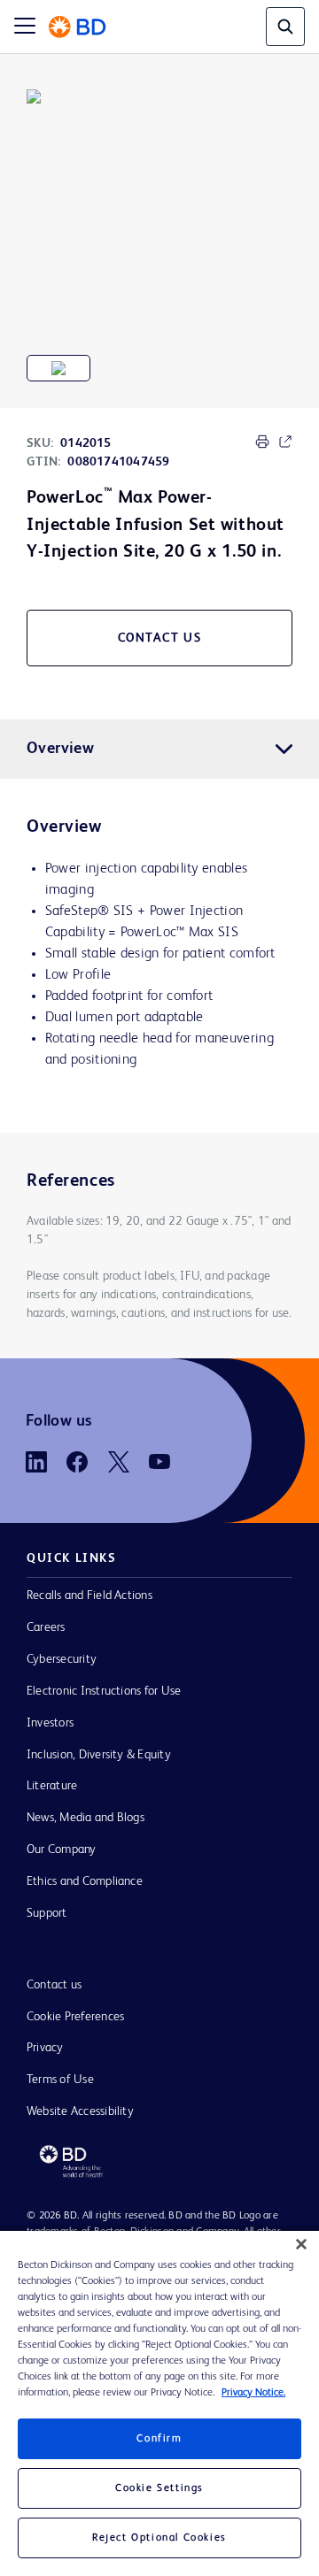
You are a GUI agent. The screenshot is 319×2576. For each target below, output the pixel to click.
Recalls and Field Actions (89, 1596)
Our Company (62, 1849)
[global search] (285, 27)
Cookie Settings (159, 2488)
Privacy (45, 2048)
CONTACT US (160, 638)
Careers (46, 1627)
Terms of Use (60, 2080)
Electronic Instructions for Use (104, 1691)
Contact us (54, 1985)
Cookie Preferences (75, 2017)
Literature (52, 1786)
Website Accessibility (80, 2111)
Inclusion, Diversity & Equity (99, 1755)
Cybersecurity (62, 1659)
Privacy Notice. (253, 2393)
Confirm (159, 2439)
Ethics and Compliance (85, 1881)
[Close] (301, 2244)
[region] (159, 2403)
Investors (50, 1723)
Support (47, 1913)
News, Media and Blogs (86, 1818)
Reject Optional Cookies (159, 2538)
